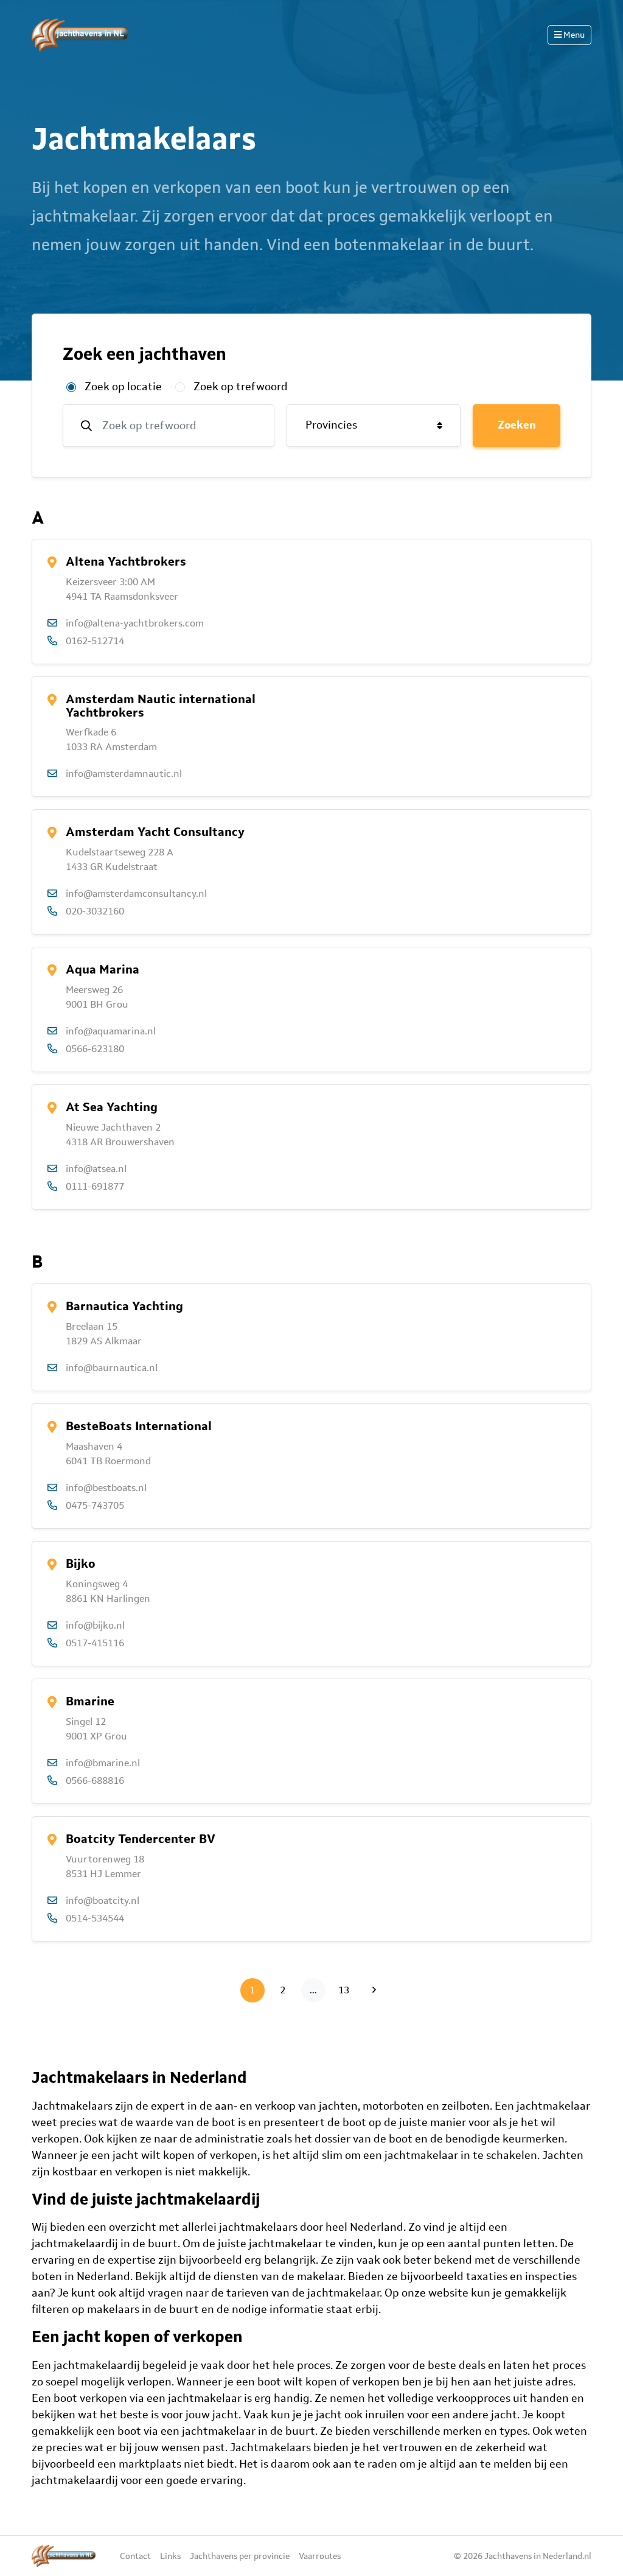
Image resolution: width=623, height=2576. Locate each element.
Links (170, 2556)
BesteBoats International (139, 1426)
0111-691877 (95, 1186)
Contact (135, 2556)
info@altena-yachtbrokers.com (135, 623)
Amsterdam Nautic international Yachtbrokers (161, 706)
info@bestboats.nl (106, 1488)
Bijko (81, 1563)
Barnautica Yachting (124, 1306)
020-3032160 (95, 911)
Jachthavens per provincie (240, 2556)
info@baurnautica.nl (112, 1368)
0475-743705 (95, 1505)
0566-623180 (95, 1049)
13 (347, 1990)
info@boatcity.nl (103, 1900)
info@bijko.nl (95, 1625)
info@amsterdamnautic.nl (124, 774)
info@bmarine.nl (103, 1763)
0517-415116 (95, 1643)
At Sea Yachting (112, 1107)
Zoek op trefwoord (241, 387)
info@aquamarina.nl (111, 1031)
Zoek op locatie (123, 387)
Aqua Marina (103, 969)
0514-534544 (95, 1918)
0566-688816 (95, 1781)
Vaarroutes (320, 2556)
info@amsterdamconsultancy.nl (136, 893)
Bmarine (90, 1701)
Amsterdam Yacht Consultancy (155, 832)
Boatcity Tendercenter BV (141, 1839)
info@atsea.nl (96, 1169)
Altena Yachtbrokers (126, 561)
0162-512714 (95, 641)
